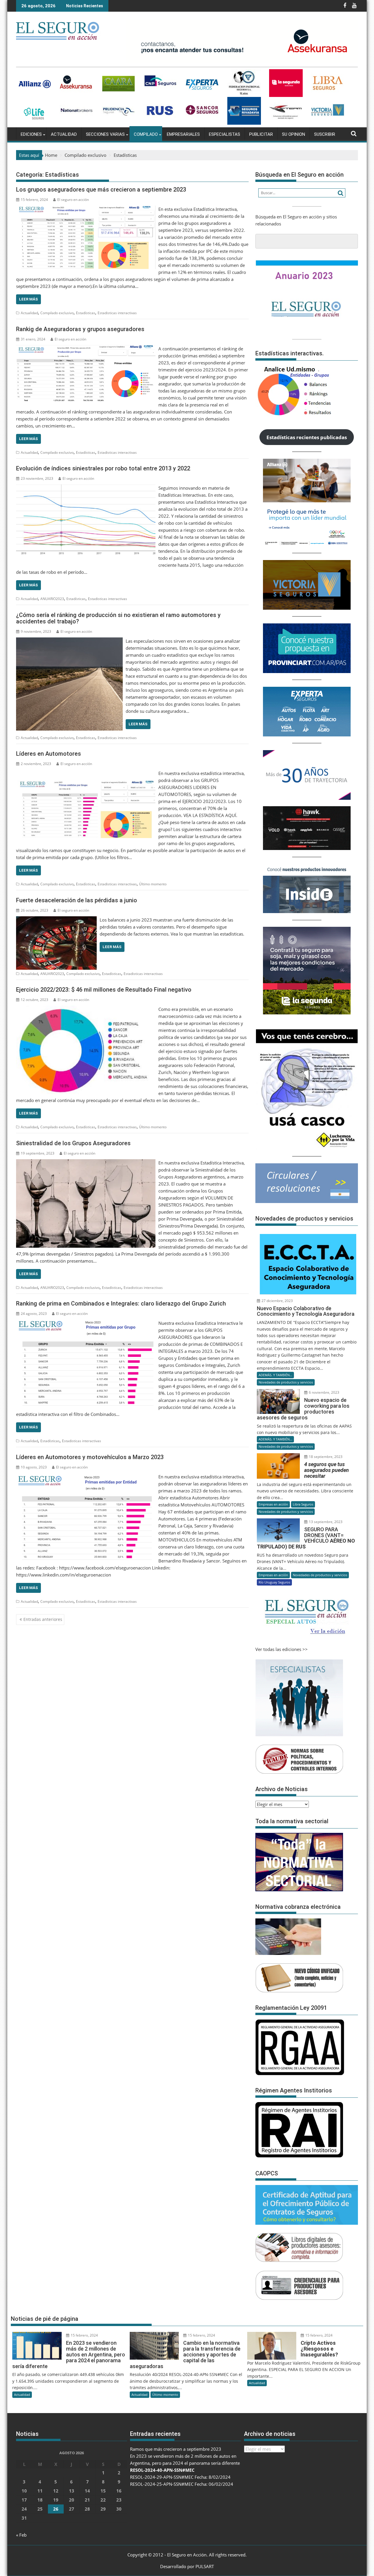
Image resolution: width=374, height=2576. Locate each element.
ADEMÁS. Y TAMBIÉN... (275, 1375)
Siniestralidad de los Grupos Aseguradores (73, 1143)
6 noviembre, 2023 (324, 1392)
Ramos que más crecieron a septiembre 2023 (176, 2449)
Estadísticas (86, 313)
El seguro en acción (73, 200)
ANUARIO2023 (52, 599)
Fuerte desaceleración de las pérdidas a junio (77, 900)
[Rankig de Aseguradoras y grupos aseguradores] (86, 349)
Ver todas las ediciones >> (282, 1649)
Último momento (153, 884)
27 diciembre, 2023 (277, 1301)
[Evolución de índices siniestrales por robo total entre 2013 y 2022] (86, 488)
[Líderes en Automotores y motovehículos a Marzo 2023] (86, 1477)
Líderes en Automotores (49, 754)
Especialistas (225, 134)
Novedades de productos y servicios (286, 1382)
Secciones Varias (105, 134)
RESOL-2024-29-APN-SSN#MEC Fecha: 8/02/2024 (180, 2477)
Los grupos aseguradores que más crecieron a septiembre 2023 (101, 190)
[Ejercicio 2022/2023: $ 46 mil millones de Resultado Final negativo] (86, 1009)
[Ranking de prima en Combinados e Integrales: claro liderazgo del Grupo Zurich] (86, 1323)
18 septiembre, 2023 (325, 1457)
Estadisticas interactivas (117, 313)
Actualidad (64, 134)
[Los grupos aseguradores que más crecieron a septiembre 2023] (86, 209)
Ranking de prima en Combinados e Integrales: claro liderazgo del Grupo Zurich (121, 1303)
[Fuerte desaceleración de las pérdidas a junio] (56, 920)
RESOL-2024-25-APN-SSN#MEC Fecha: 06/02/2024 (182, 2484)
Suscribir (325, 134)
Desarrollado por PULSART (187, 2566)
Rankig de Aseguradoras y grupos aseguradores (80, 329)
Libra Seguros (303, 1504)
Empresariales (183, 134)
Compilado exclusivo (57, 313)
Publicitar (261, 134)
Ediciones (31, 134)
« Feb (21, 2535)
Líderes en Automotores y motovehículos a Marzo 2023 (90, 1457)
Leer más (28, 299)
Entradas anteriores (43, 1619)
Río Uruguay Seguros (274, 1582)
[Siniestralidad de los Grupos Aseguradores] (86, 1163)
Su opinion (294, 134)
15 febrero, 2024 (84, 2335)
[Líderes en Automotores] (86, 773)
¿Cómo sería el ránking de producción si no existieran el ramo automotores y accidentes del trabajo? (118, 618)
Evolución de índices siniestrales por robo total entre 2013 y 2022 (103, 468)
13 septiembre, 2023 (325, 1522)
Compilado (146, 134)
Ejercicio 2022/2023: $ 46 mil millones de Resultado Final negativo (104, 990)
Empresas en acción (273, 1504)
